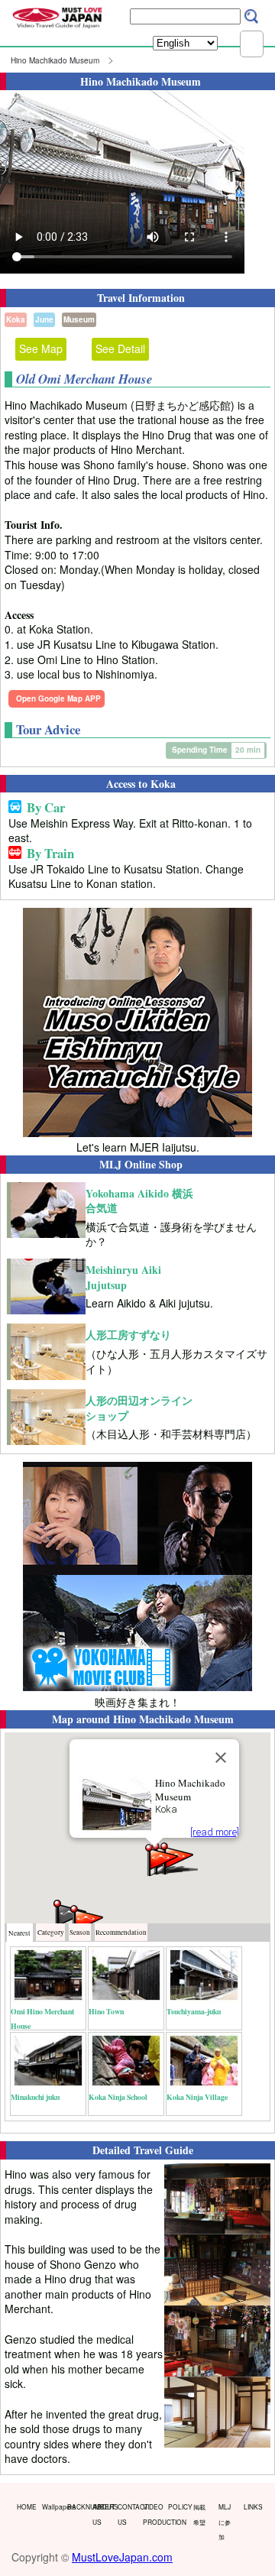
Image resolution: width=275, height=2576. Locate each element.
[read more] (215, 1832)
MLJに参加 (225, 2521)
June (44, 319)
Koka (16, 319)
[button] (163, 1859)
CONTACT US (127, 2514)
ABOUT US (102, 2514)
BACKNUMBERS (76, 2506)
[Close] (221, 1758)
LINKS (253, 2506)
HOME (26, 2506)
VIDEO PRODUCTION (152, 2514)
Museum (79, 319)
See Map (41, 348)
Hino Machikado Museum (55, 60)
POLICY (177, 2506)
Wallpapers (51, 2506)
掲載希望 (199, 2514)
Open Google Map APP (58, 698)
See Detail (120, 348)
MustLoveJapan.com (122, 2557)
